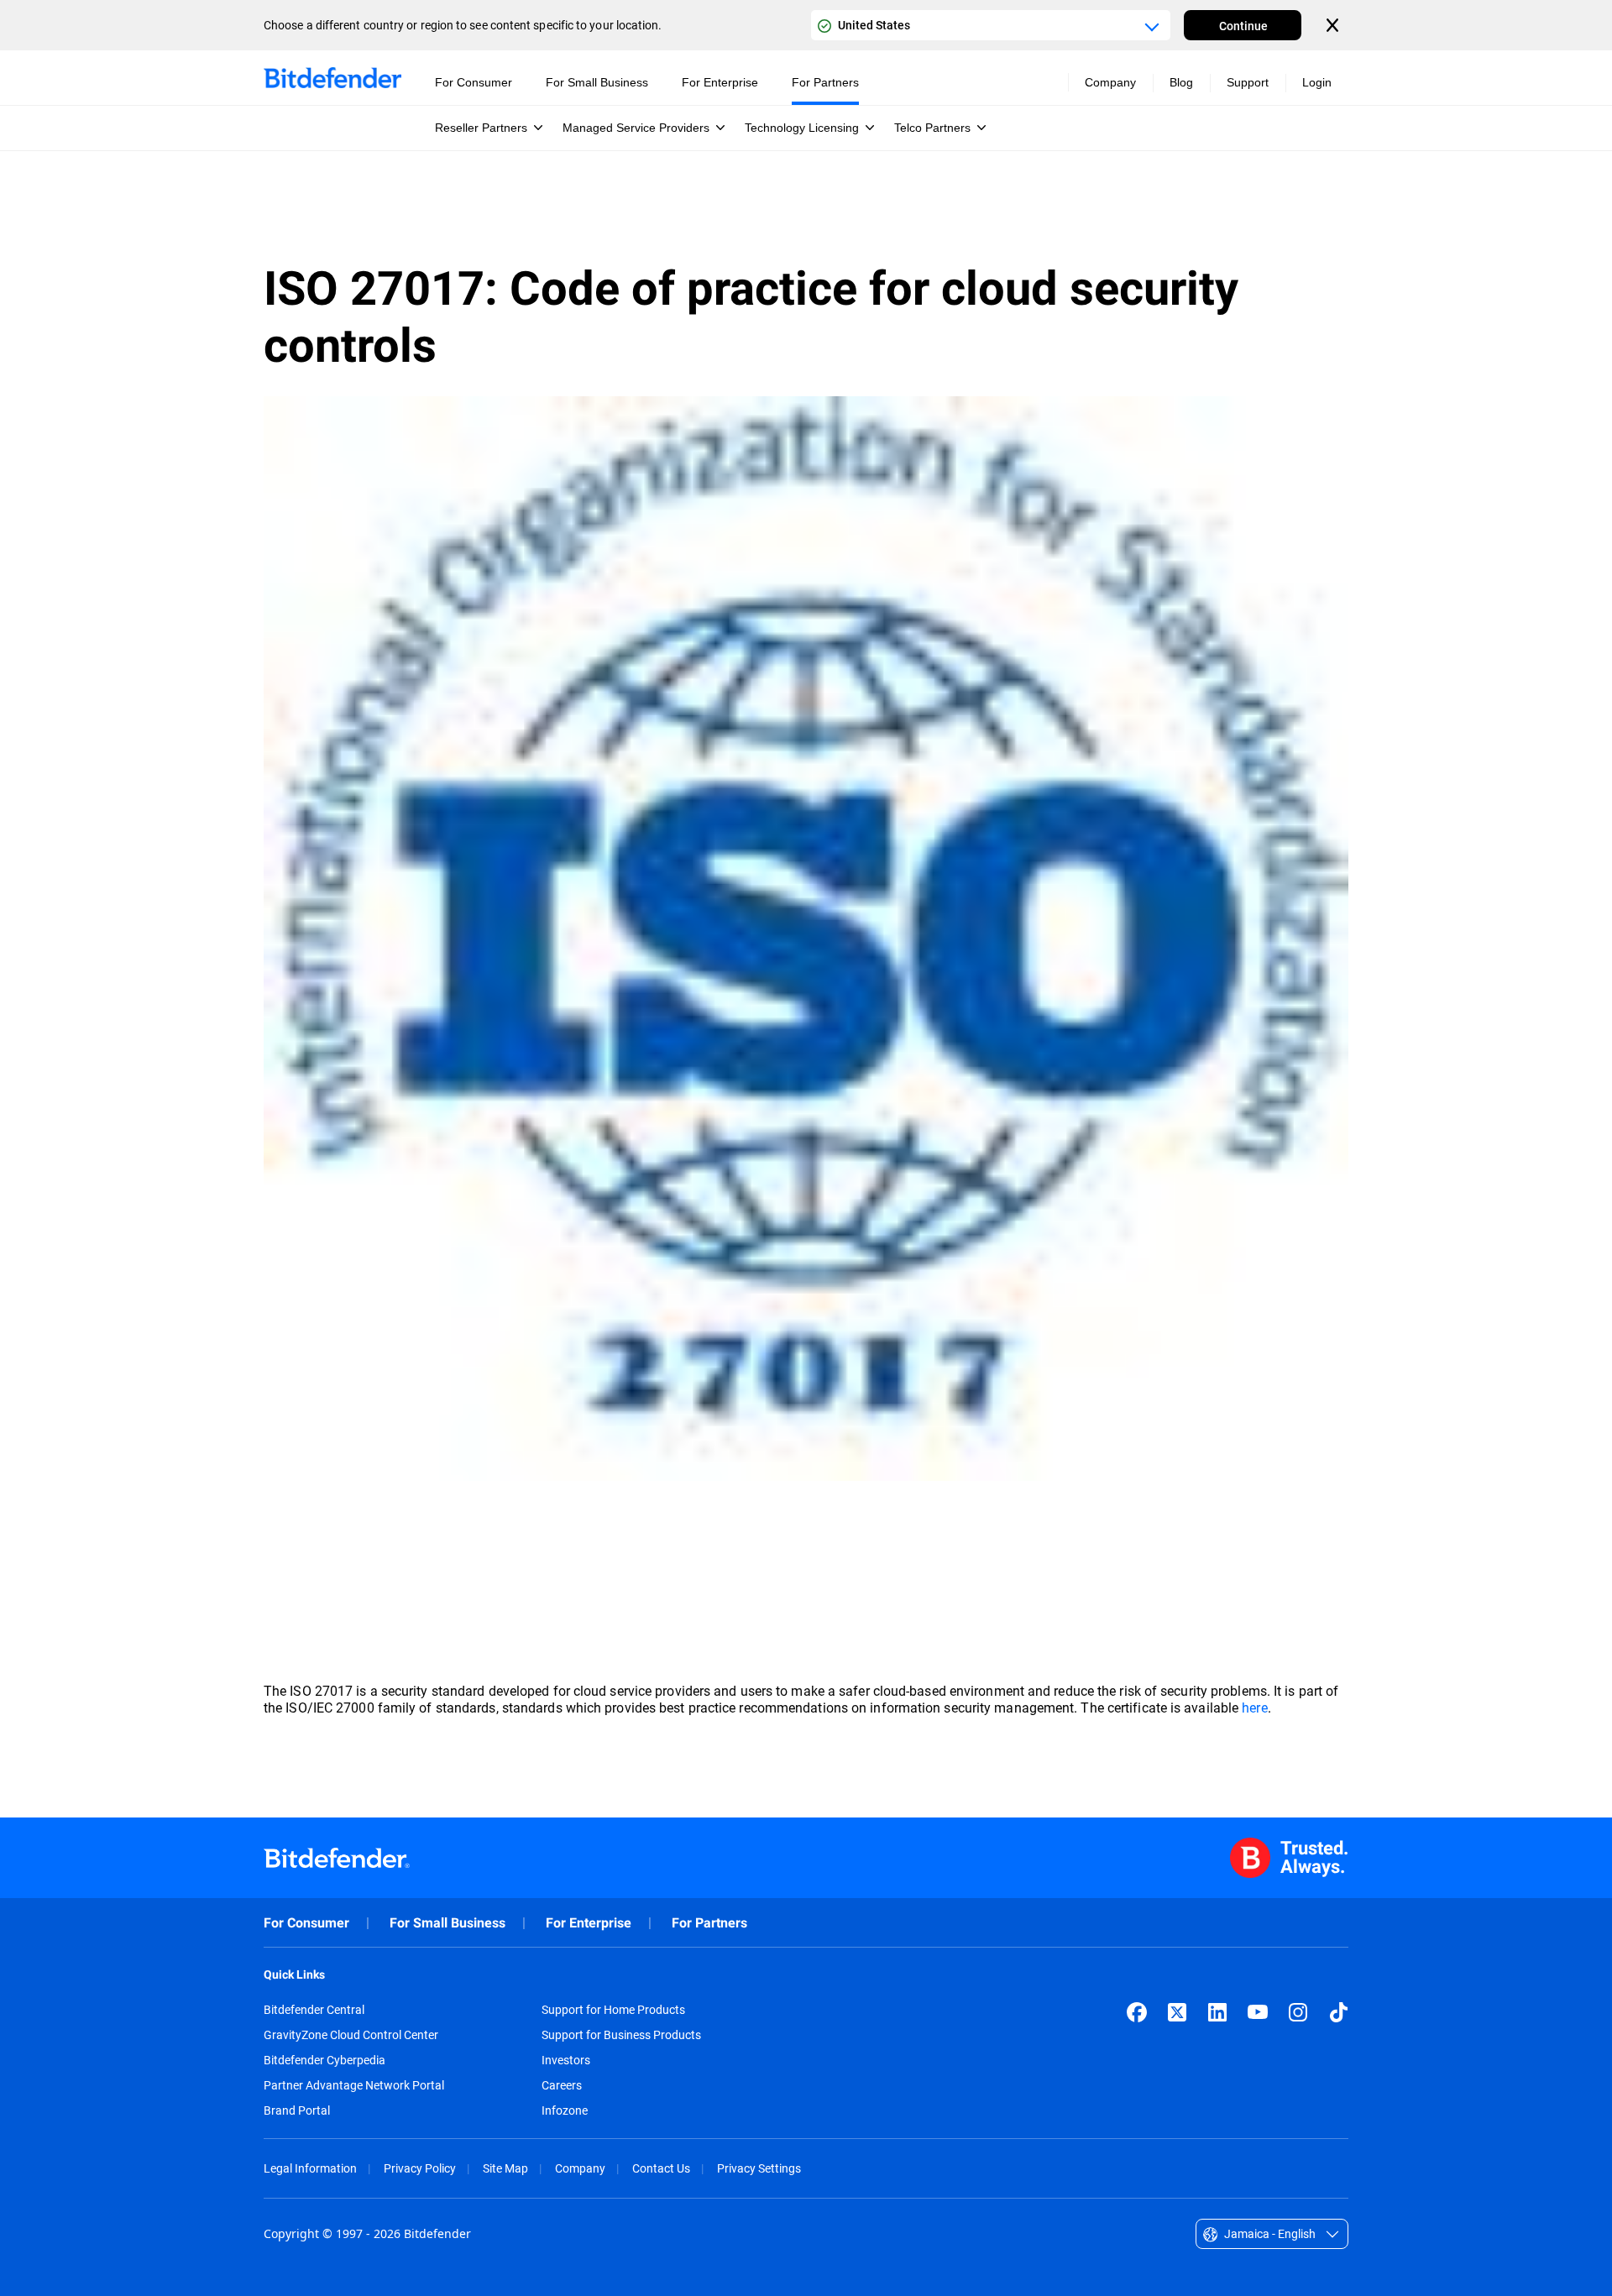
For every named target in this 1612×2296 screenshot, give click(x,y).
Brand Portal (297, 2110)
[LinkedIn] (1217, 2012)
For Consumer (306, 1923)
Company (580, 2168)
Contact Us (661, 2168)
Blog (1181, 82)
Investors (566, 2060)
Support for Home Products (613, 2010)
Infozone (565, 2110)
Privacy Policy (420, 2168)
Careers (562, 2085)
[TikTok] (1338, 2012)
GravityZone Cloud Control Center (351, 2035)
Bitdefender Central (314, 2010)
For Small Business (447, 1923)
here (1254, 1707)
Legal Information (310, 2168)
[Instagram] (1298, 2012)
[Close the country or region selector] (1334, 25)
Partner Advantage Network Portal (354, 2085)
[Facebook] (1137, 2012)
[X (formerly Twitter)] (1177, 2012)
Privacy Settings (759, 2168)
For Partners (709, 1923)
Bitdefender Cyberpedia (324, 2060)
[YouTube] (1258, 2012)
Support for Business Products (621, 2035)
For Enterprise (589, 1923)
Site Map (505, 2168)
